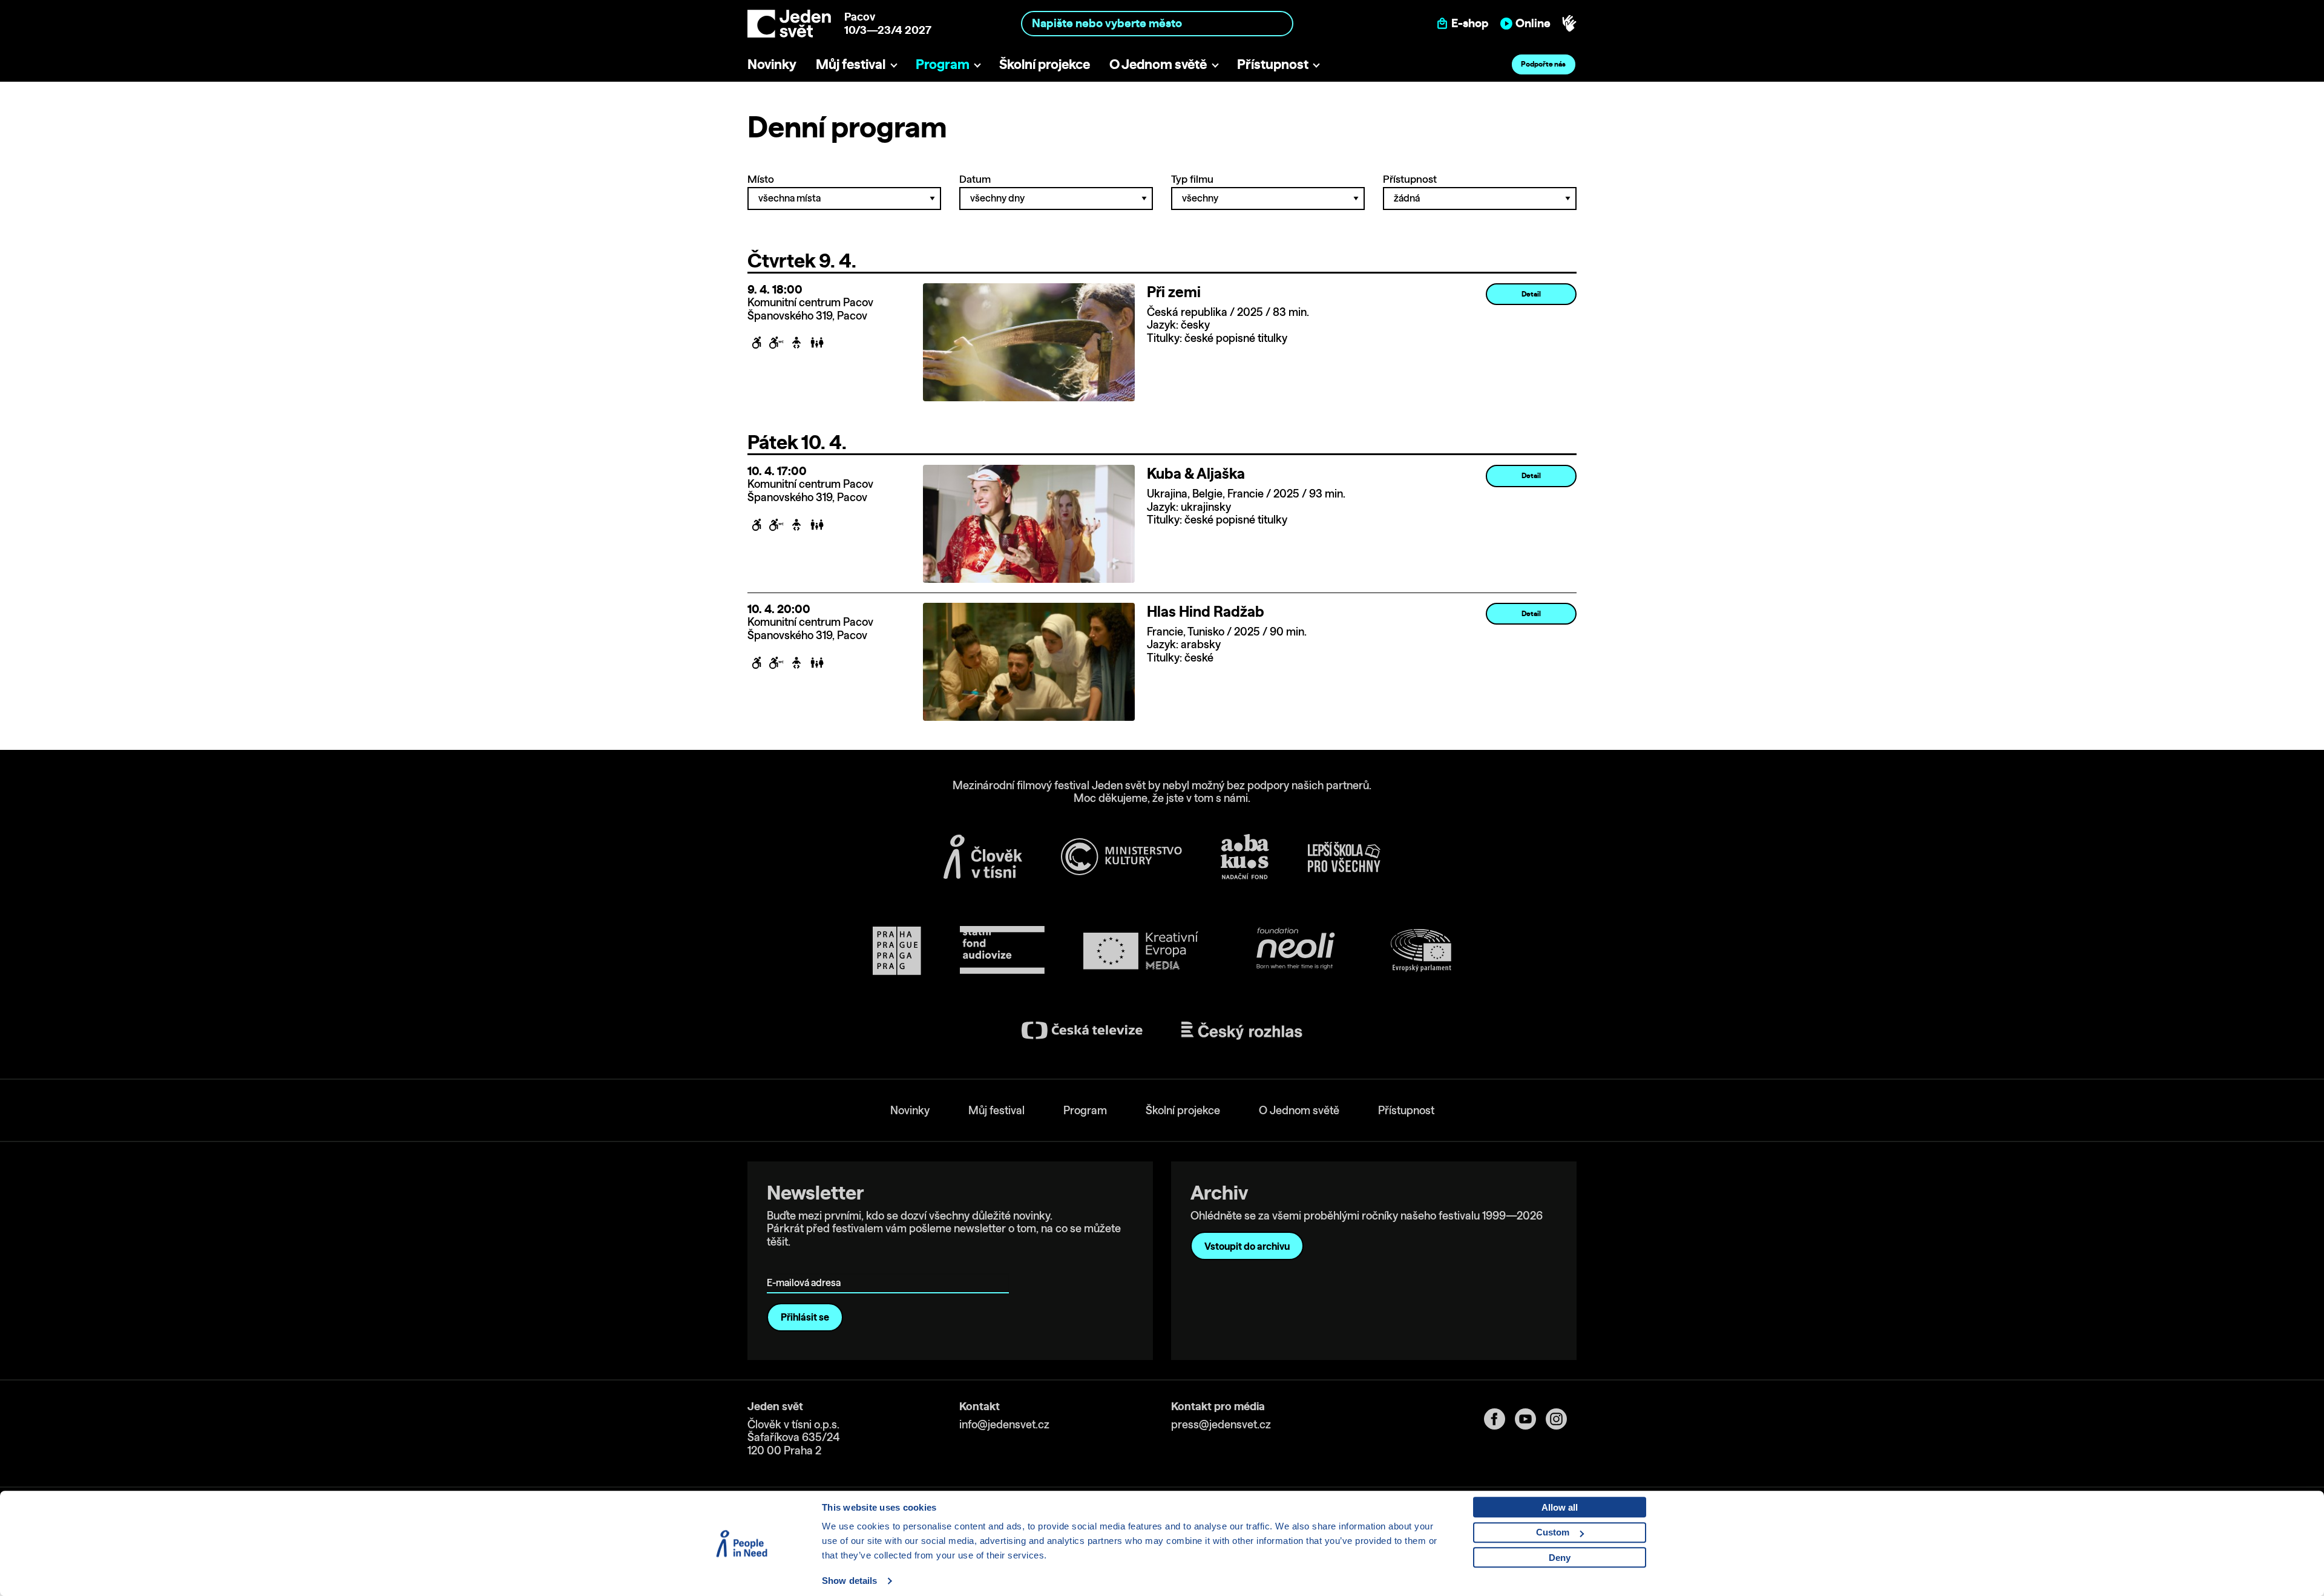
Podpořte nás (1543, 64)
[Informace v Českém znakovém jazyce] (1569, 24)
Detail (1531, 294)
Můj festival (851, 64)
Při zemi (1174, 292)
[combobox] (1157, 23)
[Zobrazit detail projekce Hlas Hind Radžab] (1029, 661)
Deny (1560, 1558)
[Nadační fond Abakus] (1245, 857)
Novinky (772, 64)
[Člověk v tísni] (983, 856)
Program (943, 64)
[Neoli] (1295, 951)
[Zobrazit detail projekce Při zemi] (1029, 341)
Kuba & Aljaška (1196, 473)
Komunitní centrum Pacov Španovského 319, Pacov (810, 309)
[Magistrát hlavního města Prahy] (897, 951)
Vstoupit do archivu (1247, 1246)
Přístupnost (1273, 64)
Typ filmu (1192, 179)
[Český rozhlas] (1242, 1031)
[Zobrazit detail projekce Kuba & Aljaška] (1029, 523)
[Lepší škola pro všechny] (1344, 857)
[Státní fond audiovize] (1002, 951)
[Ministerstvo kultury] (1121, 857)
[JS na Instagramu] (1561, 1419)
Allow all (1560, 1507)
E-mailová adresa (806, 1265)
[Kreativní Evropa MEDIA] (1141, 951)
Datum (975, 179)
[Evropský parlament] (1421, 951)
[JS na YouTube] (1530, 1419)
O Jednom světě (1158, 64)
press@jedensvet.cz (1221, 1424)
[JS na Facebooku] (1499, 1419)
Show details (849, 1581)
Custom (1553, 1532)
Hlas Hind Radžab (1206, 611)
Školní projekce (1045, 64)
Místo (761, 179)
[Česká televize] (1082, 1030)
